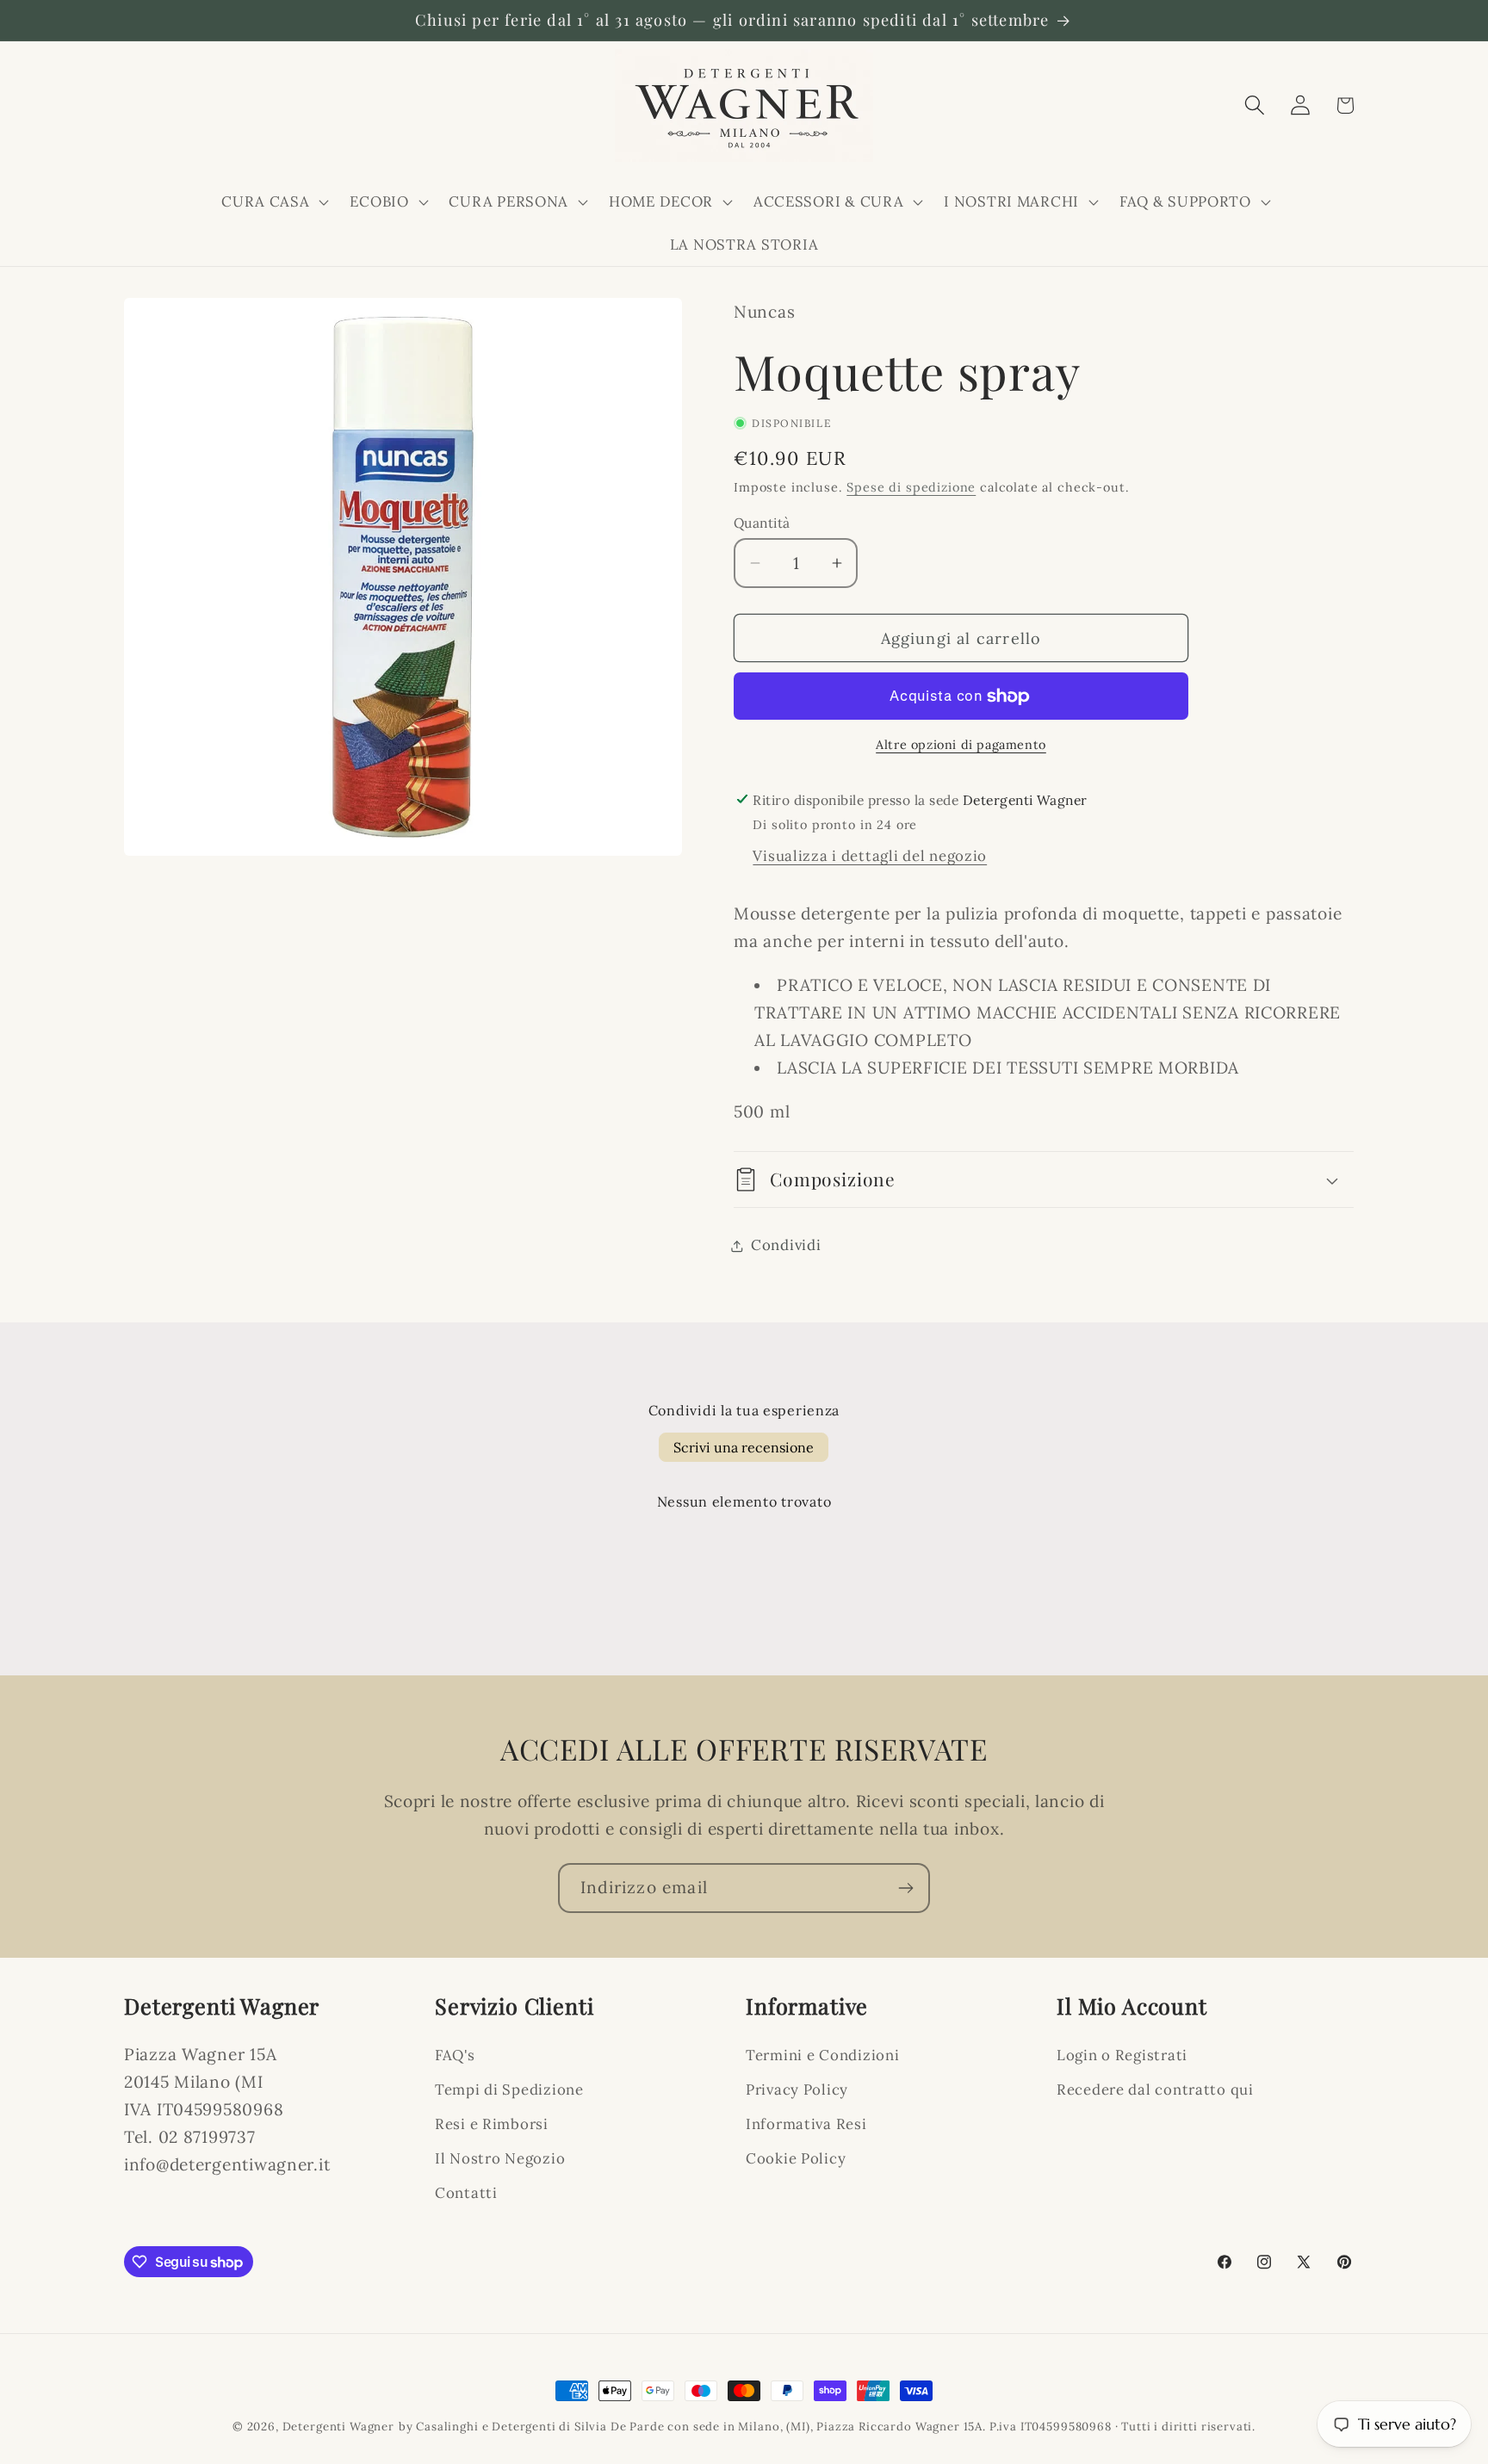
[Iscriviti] (905, 1888)
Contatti (466, 2193)
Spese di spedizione (911, 487)
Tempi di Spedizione (509, 2089)
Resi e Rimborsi (492, 2124)
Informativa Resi (806, 2124)
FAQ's (455, 2055)
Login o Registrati (1122, 2055)
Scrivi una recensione (744, 1447)
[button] (273, 201)
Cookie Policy (796, 2158)
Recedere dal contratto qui (1155, 2089)
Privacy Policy (797, 2089)
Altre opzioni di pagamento (961, 745)
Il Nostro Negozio (500, 2158)
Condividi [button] (786, 1245)
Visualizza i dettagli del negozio (870, 856)
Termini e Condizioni (822, 2055)
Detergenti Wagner (338, 2427)
